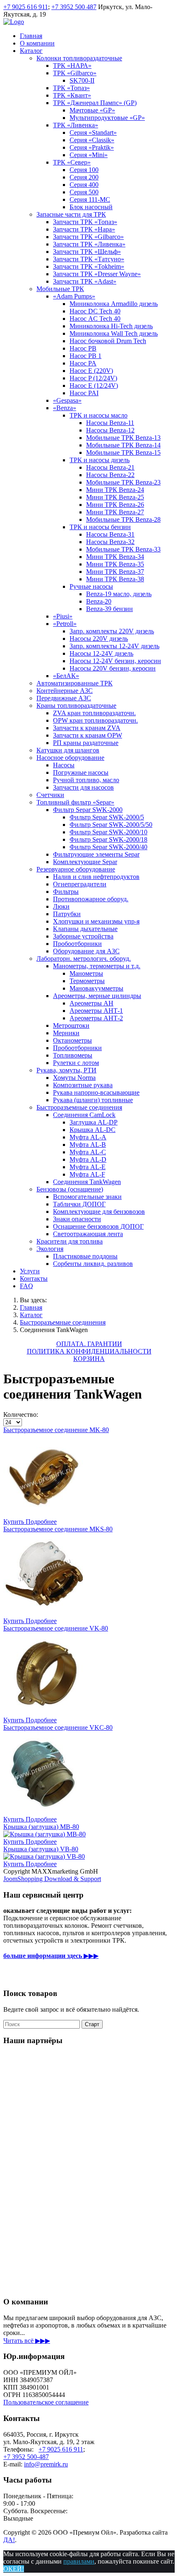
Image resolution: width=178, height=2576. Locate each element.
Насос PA (83, 363)
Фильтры (66, 892)
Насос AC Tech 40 (95, 319)
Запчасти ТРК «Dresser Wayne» (97, 274)
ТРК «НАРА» (72, 66)
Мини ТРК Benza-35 (115, 564)
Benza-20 (99, 601)
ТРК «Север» (72, 162)
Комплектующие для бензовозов (99, 1212)
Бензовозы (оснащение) (70, 1189)
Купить (14, 1522)
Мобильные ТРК (60, 289)
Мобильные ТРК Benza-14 (123, 445)
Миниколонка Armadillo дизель (114, 304)
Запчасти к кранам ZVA (87, 728)
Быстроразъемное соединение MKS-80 (58, 1529)
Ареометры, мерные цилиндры (97, 996)
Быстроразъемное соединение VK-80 (56, 1628)
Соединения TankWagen (87, 1182)
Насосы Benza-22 (110, 475)
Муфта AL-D (88, 1159)
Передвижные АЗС (64, 698)
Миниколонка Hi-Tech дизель (111, 326)
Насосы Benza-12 (110, 430)
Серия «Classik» (92, 140)
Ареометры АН (91, 1003)
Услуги (30, 1271)
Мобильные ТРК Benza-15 (123, 452)
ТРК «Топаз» (71, 88)
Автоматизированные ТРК (75, 683)
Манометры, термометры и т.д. (97, 966)
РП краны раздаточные (86, 743)
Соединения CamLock (84, 1115)
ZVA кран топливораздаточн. (94, 713)
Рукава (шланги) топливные (93, 1100)
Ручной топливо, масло (86, 780)
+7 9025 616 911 (26, 7)
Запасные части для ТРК (71, 214)
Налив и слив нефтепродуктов (96, 877)
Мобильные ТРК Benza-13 (123, 438)
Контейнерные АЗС (65, 691)
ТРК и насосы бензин (100, 527)
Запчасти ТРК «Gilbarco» (88, 237)
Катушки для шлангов (68, 750)
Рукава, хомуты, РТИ (66, 1070)
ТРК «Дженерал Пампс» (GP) (95, 103)
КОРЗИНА (89, 1359)
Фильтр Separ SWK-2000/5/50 (111, 825)
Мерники (66, 1033)
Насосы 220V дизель (99, 639)
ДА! (9, 2540)
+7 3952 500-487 (26, 2457)
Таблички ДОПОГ (79, 1204)
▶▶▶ (51, 1956)
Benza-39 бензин (109, 609)
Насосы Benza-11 (110, 423)
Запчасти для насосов (83, 787)
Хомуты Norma (74, 1078)
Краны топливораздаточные (76, 705)
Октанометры (72, 1040)
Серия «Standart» (93, 133)
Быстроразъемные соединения (79, 1107)
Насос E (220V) (91, 371)
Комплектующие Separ (85, 862)
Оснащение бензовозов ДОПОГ (98, 1226)
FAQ (26, 1286)
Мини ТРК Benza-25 (115, 497)
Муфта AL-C (88, 1152)
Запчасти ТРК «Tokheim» (89, 266)
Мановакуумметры (96, 988)
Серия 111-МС (90, 199)
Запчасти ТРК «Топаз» (85, 222)
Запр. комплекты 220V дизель (112, 631)
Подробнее (41, 1522)
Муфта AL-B (88, 1145)
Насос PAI (84, 393)
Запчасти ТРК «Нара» (84, 229)
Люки (61, 906)
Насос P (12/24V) (93, 378)
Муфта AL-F (87, 1174)
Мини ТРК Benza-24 (115, 490)
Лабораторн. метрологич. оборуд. (84, 959)
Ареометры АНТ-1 (96, 1011)
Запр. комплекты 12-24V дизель (114, 646)
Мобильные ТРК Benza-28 (123, 519)
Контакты (34, 1278)
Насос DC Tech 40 (95, 311)
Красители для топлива (70, 1241)
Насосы (64, 765)
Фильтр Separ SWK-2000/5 (107, 817)
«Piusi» (63, 616)
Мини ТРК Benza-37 (115, 572)
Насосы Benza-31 (110, 534)
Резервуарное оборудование (76, 869)
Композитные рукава (83, 1085)
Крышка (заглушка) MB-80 (41, 1827)
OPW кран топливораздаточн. (95, 720)
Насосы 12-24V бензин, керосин (115, 661)
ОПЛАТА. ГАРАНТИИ (89, 1344)
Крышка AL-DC (93, 1130)
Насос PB (83, 348)
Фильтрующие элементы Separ (96, 854)
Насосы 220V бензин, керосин (113, 668)
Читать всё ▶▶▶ (27, 2341)
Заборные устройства (83, 936)
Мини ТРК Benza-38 (115, 579)
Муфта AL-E (88, 1167)
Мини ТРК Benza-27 (115, 512)
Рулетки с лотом (76, 1063)
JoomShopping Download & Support (52, 1879)
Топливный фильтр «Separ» (75, 802)
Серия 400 (84, 185)
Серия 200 (84, 177)
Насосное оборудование (70, 758)
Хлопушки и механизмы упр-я (96, 921)
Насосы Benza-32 (110, 542)
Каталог (31, 51)
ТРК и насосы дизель (100, 460)
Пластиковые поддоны (85, 1256)
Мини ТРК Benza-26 (115, 505)
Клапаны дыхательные (85, 929)
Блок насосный (91, 207)
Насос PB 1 (85, 356)
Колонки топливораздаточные (79, 58)
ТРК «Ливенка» (76, 125)
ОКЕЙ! (14, 2569)
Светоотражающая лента (88, 1234)
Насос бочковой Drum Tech (108, 341)
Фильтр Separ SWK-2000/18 (108, 839)
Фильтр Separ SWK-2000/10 (108, 832)
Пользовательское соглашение (46, 2402)
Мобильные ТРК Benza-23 (123, 482)
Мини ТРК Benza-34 (115, 557)
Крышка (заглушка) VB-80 (41, 1849)
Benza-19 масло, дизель (119, 594)
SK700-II (82, 80)
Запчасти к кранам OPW (88, 735)
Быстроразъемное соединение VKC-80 (58, 1727)
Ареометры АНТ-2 (96, 1018)
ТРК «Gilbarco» (75, 73)
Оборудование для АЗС (86, 951)
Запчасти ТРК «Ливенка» (89, 244)
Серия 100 (84, 170)
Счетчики (50, 795)
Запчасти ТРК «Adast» (85, 281)
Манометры (86, 973)
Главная (31, 36)
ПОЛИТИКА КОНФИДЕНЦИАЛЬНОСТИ (89, 1351)
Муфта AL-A (88, 1137)
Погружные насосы (81, 772)
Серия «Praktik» (92, 147)
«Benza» (65, 408)
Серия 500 (84, 192)
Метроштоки (71, 1025)
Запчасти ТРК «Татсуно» (89, 259)
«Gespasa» (67, 400)
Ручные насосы (91, 586)
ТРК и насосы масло (99, 415)
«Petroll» (65, 624)
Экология (50, 1249)
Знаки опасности (77, 1219)
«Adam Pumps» (74, 296)
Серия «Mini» (89, 155)
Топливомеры (73, 1055)
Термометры (87, 981)
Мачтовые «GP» (92, 110)
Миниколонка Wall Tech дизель (114, 333)
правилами (79, 2561)
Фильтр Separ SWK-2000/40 (108, 847)
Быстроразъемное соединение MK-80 (56, 1430)
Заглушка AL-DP (94, 1122)
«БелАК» (66, 676)
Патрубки (67, 914)
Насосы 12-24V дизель (101, 653)
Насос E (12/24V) (94, 386)
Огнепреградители (80, 884)
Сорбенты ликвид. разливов (93, 1264)
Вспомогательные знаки (87, 1197)
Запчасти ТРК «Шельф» (87, 252)
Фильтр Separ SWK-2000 (88, 810)
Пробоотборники (77, 944)
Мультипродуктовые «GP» (107, 118)
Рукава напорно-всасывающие (96, 1092)
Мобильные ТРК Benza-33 (123, 549)
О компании (37, 43)
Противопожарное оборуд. (91, 899)
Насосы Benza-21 (110, 467)
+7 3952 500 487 (74, 7)
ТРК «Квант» (72, 95)
